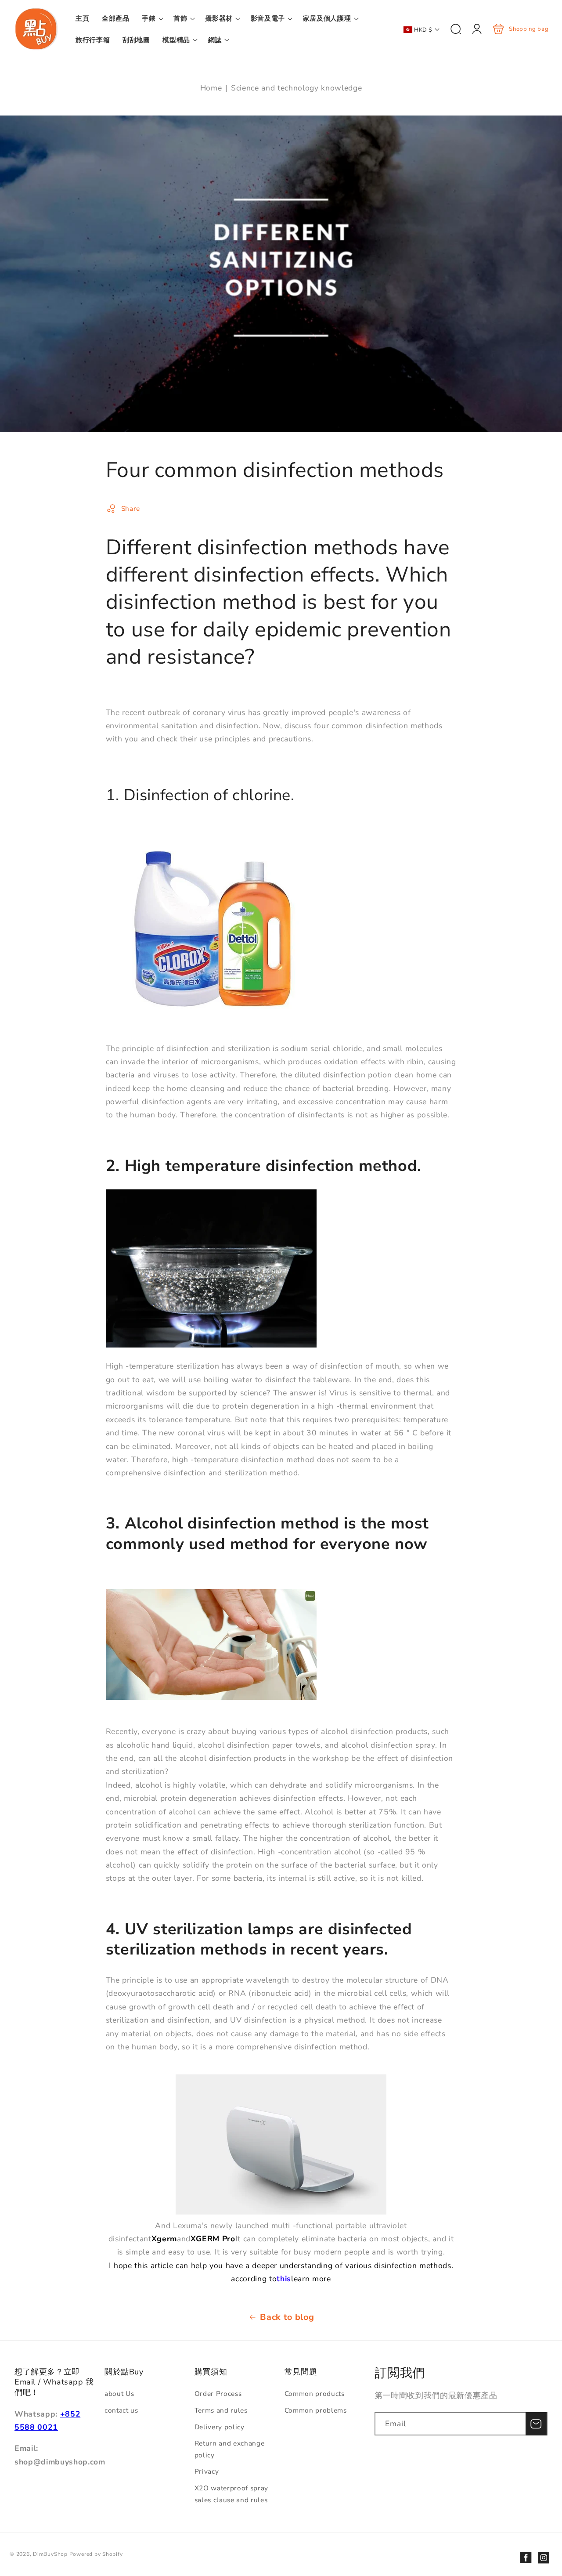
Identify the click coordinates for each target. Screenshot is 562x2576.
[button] (151, 18)
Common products (315, 2394)
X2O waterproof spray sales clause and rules (231, 2494)
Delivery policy (220, 2427)
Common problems (316, 2410)
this (284, 2279)
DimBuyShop (50, 2554)
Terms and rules (221, 2410)
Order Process (218, 2394)
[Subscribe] (536, 2424)
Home (211, 88)
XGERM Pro (213, 2239)
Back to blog (287, 2317)
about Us (119, 2394)
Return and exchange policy (230, 2449)
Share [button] (131, 508)
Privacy (207, 2471)
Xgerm (164, 2239)
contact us (121, 2410)
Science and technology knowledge (296, 88)
